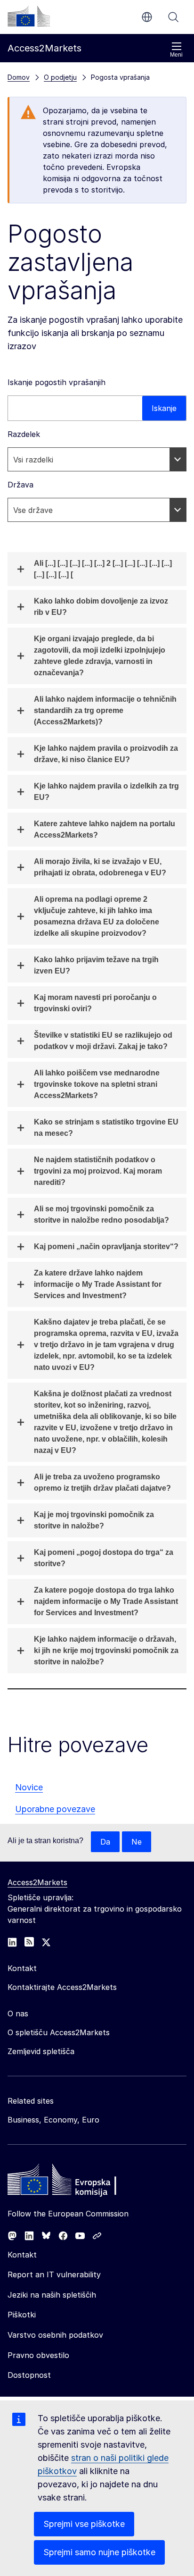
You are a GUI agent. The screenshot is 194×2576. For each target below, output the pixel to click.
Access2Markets (37, 1882)
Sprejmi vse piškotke (84, 2524)
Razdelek (24, 434)
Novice (29, 1787)
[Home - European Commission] (76, 2182)
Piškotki (22, 2315)
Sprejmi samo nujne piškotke (99, 2552)
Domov (19, 77)
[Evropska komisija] (29, 16)
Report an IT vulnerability (54, 2274)
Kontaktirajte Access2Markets (62, 1987)
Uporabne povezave (55, 1809)
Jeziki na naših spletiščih (52, 2295)
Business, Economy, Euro (53, 2120)
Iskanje (173, 17)
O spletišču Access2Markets (59, 2032)
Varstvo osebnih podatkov (55, 2335)
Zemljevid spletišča (41, 2051)
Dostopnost (29, 2375)
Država (20, 485)
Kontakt (22, 2255)
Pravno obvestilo (38, 2355)
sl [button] (147, 17)
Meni (176, 55)
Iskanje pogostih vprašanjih (57, 382)
